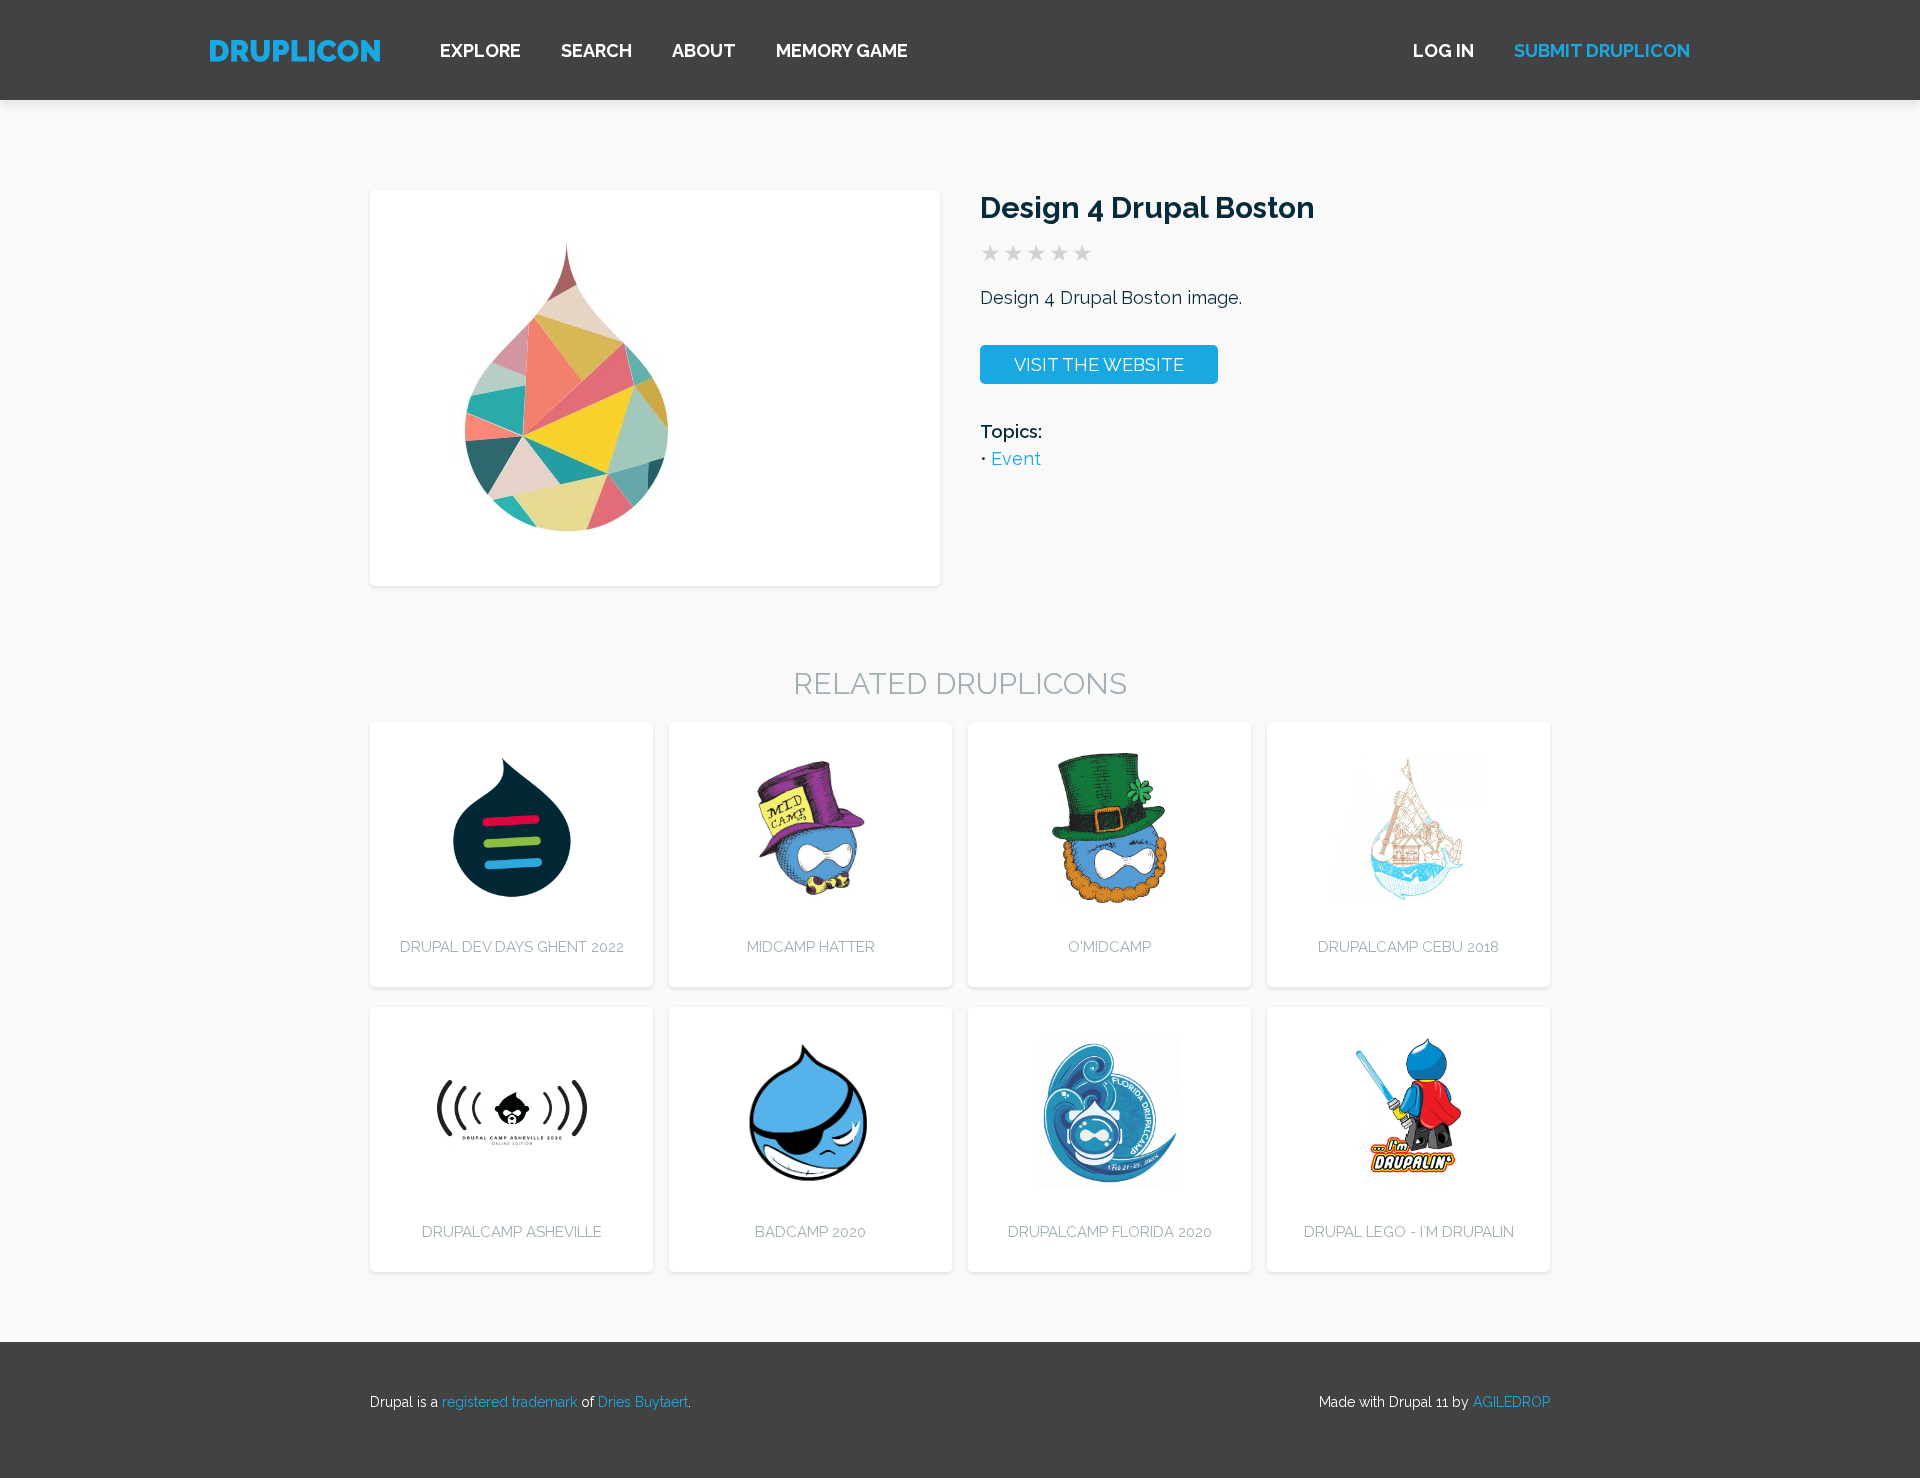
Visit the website (1099, 364)
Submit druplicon (1602, 50)
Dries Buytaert (643, 1402)
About (704, 50)
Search (596, 50)
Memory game (842, 50)
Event (1016, 458)
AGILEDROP (1511, 1402)
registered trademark (509, 1402)
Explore (480, 50)
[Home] (295, 53)
